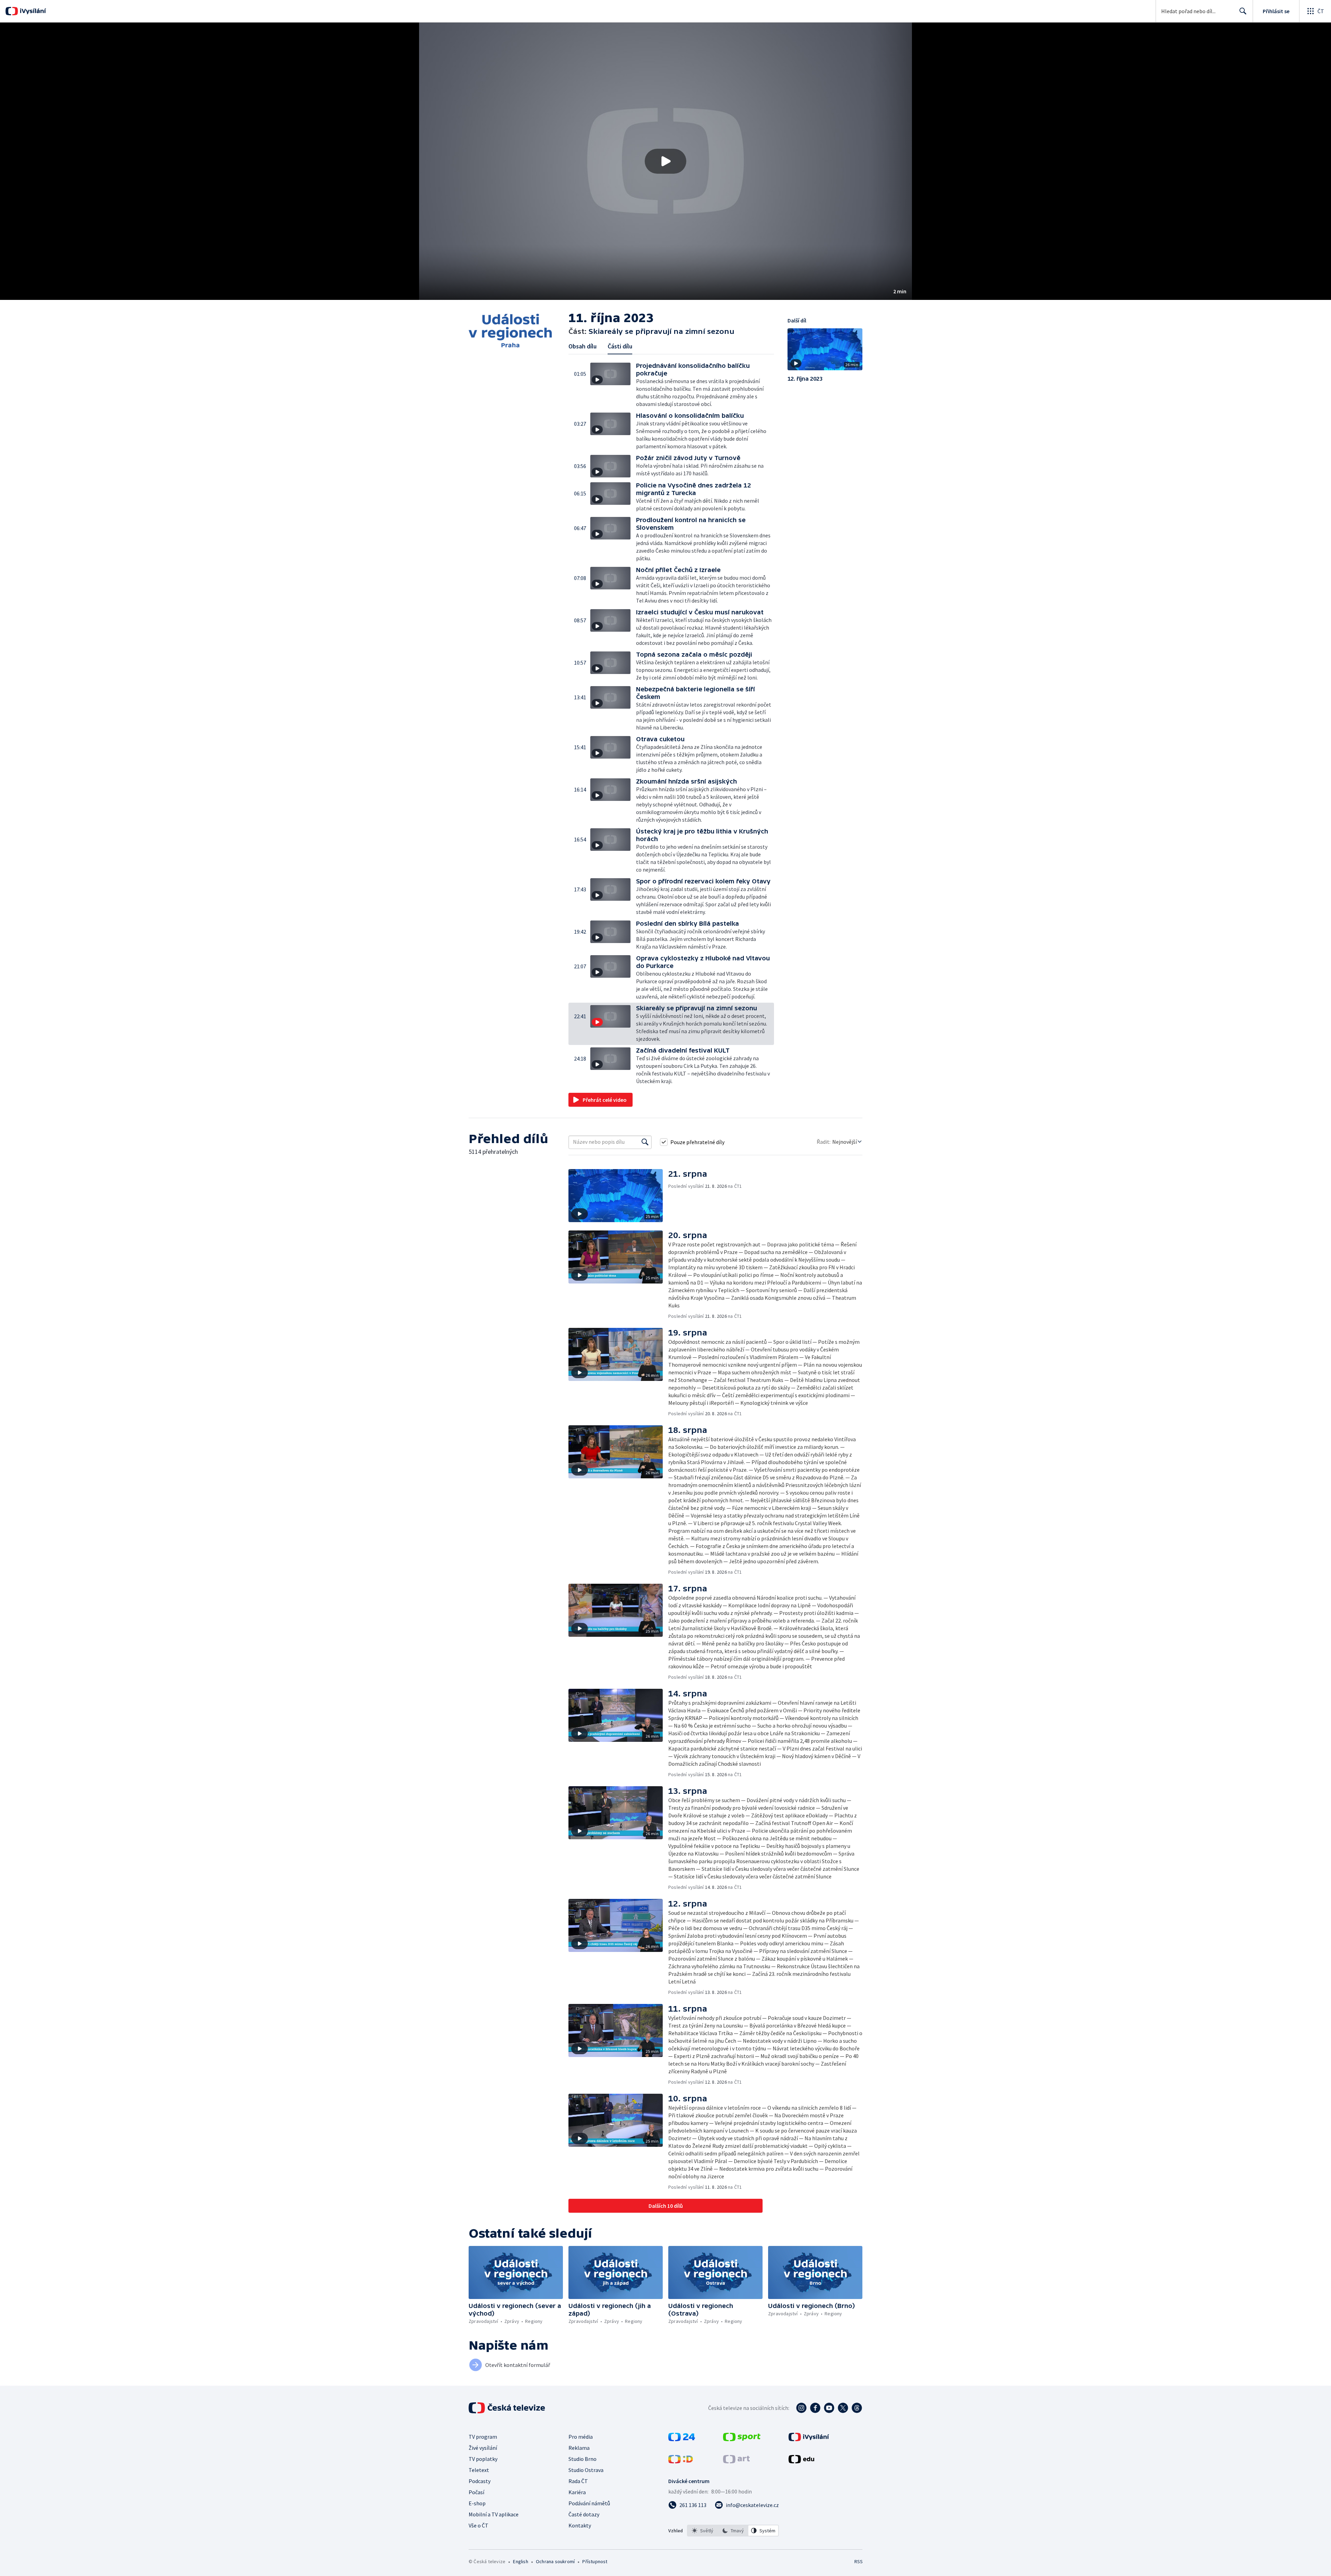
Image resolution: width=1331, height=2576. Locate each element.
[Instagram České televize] (801, 2408)
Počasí (476, 2492)
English (520, 2561)
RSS (859, 2561)
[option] (703, 2531)
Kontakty (580, 2525)
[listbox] (733, 2531)
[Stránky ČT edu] (801, 2461)
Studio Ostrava (586, 2470)
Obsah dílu (582, 346)
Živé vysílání (483, 2448)
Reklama (579, 2448)
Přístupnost (595, 2561)
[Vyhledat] (645, 1142)
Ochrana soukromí (555, 2561)
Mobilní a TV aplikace (494, 2514)
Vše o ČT (479, 2525)
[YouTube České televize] (829, 2408)
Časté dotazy (584, 2514)
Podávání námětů (589, 2503)
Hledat (1243, 11)
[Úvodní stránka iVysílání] (32, 11)
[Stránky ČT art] (736, 2461)
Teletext (479, 2470)
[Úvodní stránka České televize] (507, 2408)
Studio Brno (582, 2459)
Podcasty (480, 2481)
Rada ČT (578, 2481)
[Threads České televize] (857, 2408)
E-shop (477, 2503)
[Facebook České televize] (815, 2408)
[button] (665, 161)
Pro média (581, 2437)
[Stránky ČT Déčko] (681, 2461)
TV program (483, 2437)
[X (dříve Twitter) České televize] (843, 2408)
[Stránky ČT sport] (742, 2439)
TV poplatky (483, 2459)
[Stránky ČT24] (682, 2439)
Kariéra (577, 2492)
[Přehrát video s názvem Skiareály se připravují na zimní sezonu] (665, 161)
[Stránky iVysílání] (809, 2439)
